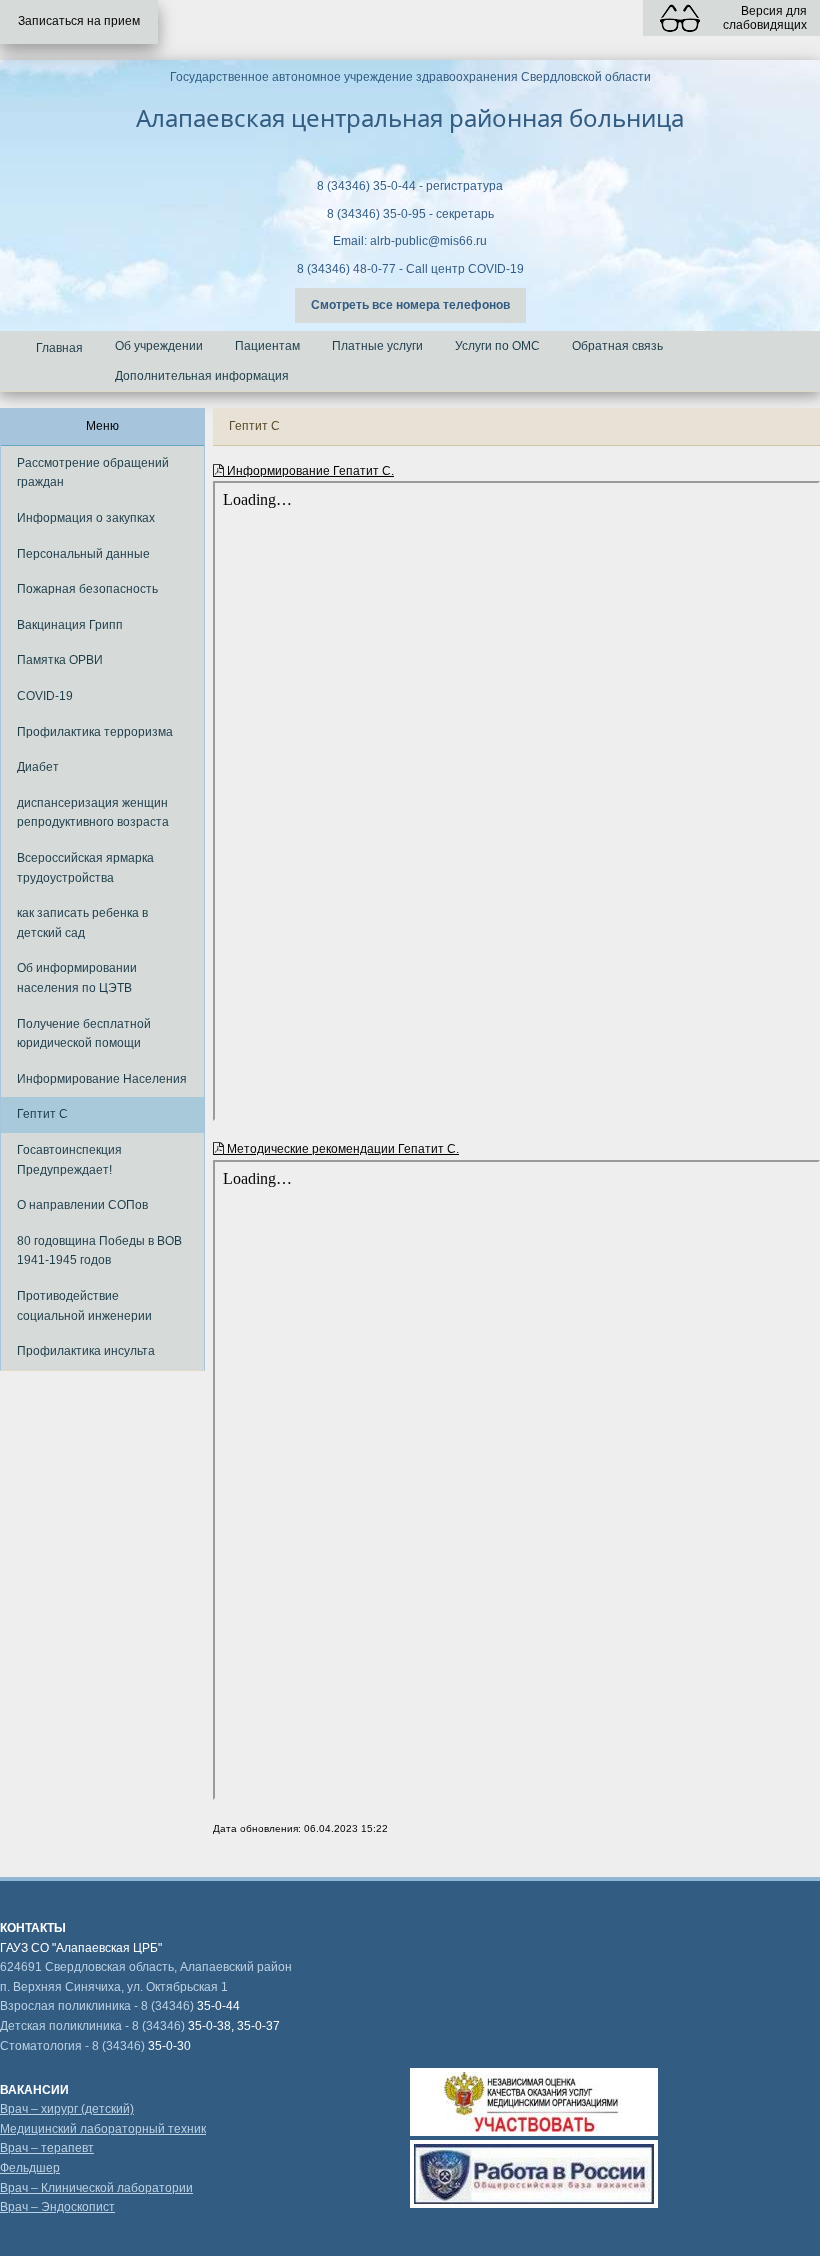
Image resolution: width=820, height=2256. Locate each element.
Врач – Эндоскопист (57, 2207)
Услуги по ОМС (497, 346)
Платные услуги (377, 346)
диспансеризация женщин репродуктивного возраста (93, 813)
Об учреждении (159, 346)
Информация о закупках (86, 518)
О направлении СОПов (82, 1205)
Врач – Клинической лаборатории (96, 2188)
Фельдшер (30, 2168)
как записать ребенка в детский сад (82, 923)
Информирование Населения (102, 1079)
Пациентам (267, 346)
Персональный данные (83, 554)
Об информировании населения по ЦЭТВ (77, 978)
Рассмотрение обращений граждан (93, 473)
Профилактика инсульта (86, 1351)
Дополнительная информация (202, 376)
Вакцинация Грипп (70, 625)
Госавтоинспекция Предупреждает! (69, 1160)
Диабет (38, 767)
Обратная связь (617, 346)
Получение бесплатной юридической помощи (84, 1034)
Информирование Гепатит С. (309, 471)
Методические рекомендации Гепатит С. (341, 1149)
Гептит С (42, 1114)
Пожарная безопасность (87, 589)
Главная (59, 348)
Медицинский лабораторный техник (103, 2129)
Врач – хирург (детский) (67, 2109)
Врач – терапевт (47, 2148)
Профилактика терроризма (95, 732)
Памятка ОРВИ (60, 660)
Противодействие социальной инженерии (84, 1306)
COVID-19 (45, 696)
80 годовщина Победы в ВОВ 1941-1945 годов (99, 1251)
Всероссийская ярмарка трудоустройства (85, 868)
